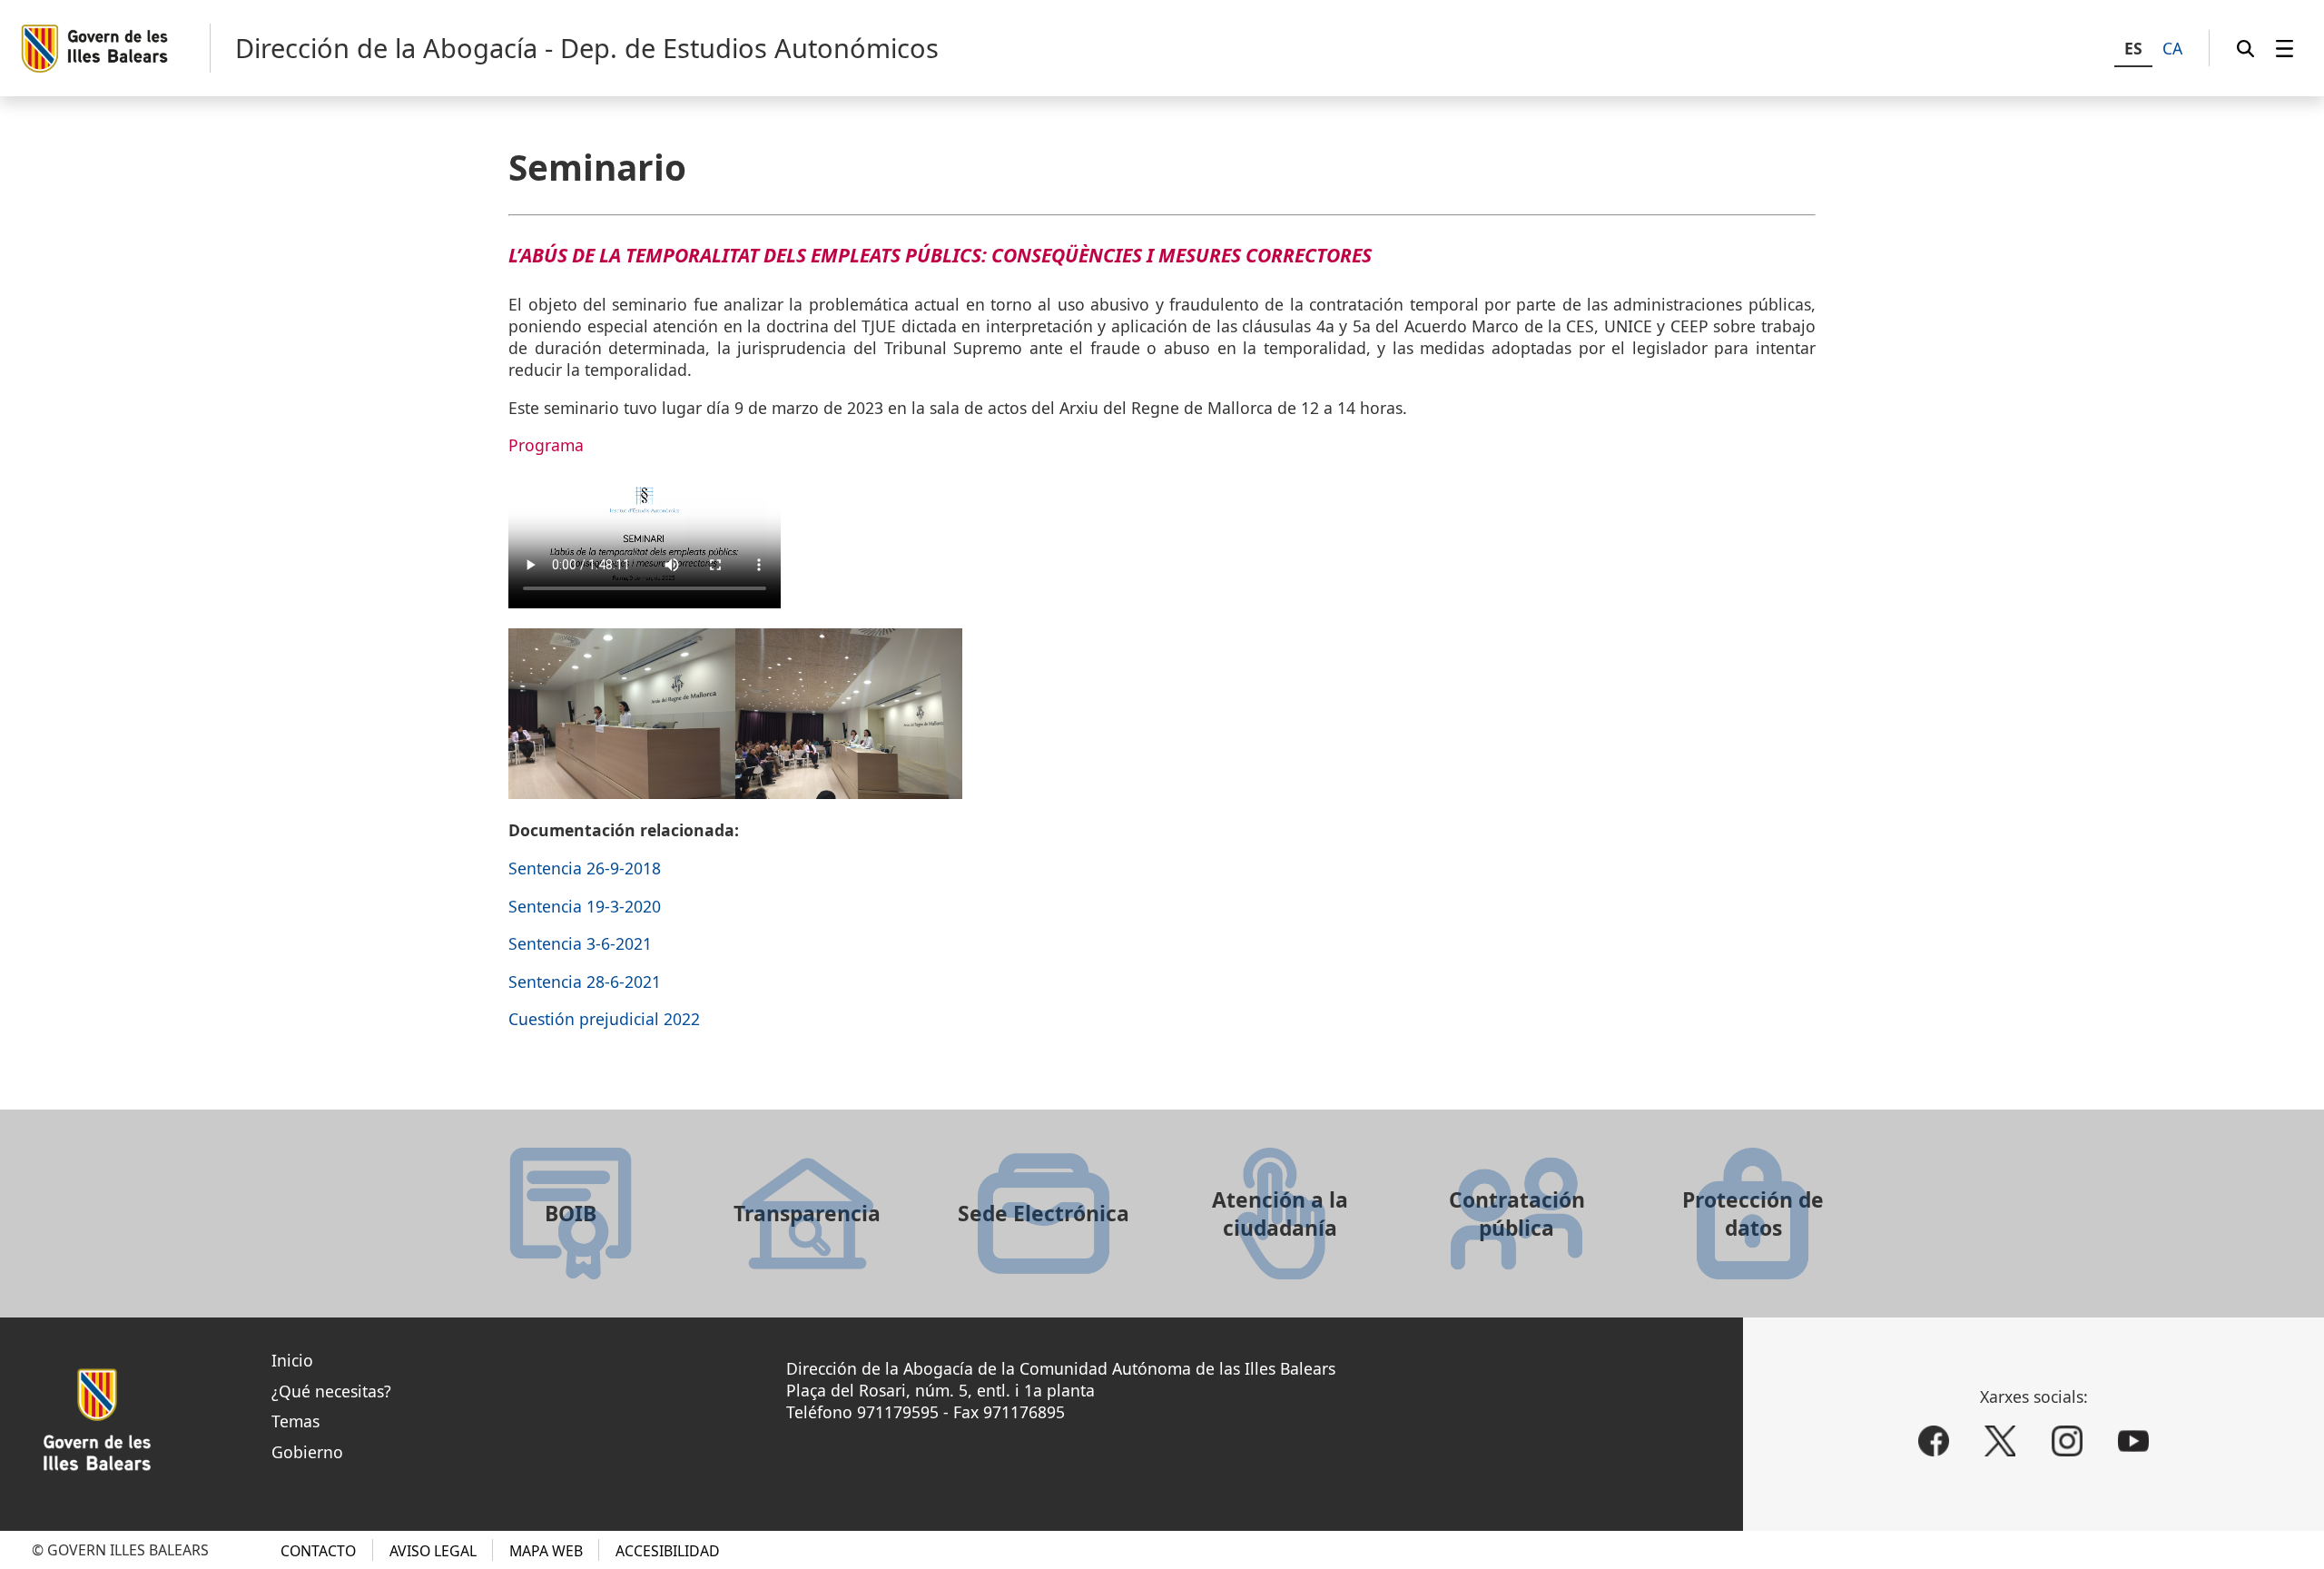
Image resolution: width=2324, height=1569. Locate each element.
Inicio (292, 1360)
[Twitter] (2000, 1441)
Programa (546, 445)
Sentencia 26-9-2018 (585, 868)
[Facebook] (1934, 1441)
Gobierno (307, 1452)
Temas (295, 1421)
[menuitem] (2285, 48)
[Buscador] (2245, 48)
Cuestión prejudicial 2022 (604, 1019)
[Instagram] (2067, 1441)
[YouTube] (2133, 1441)
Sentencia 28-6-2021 (585, 982)
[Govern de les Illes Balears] (115, 49)
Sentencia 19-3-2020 (585, 906)
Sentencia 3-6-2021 (580, 943)
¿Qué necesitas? (331, 1391)
